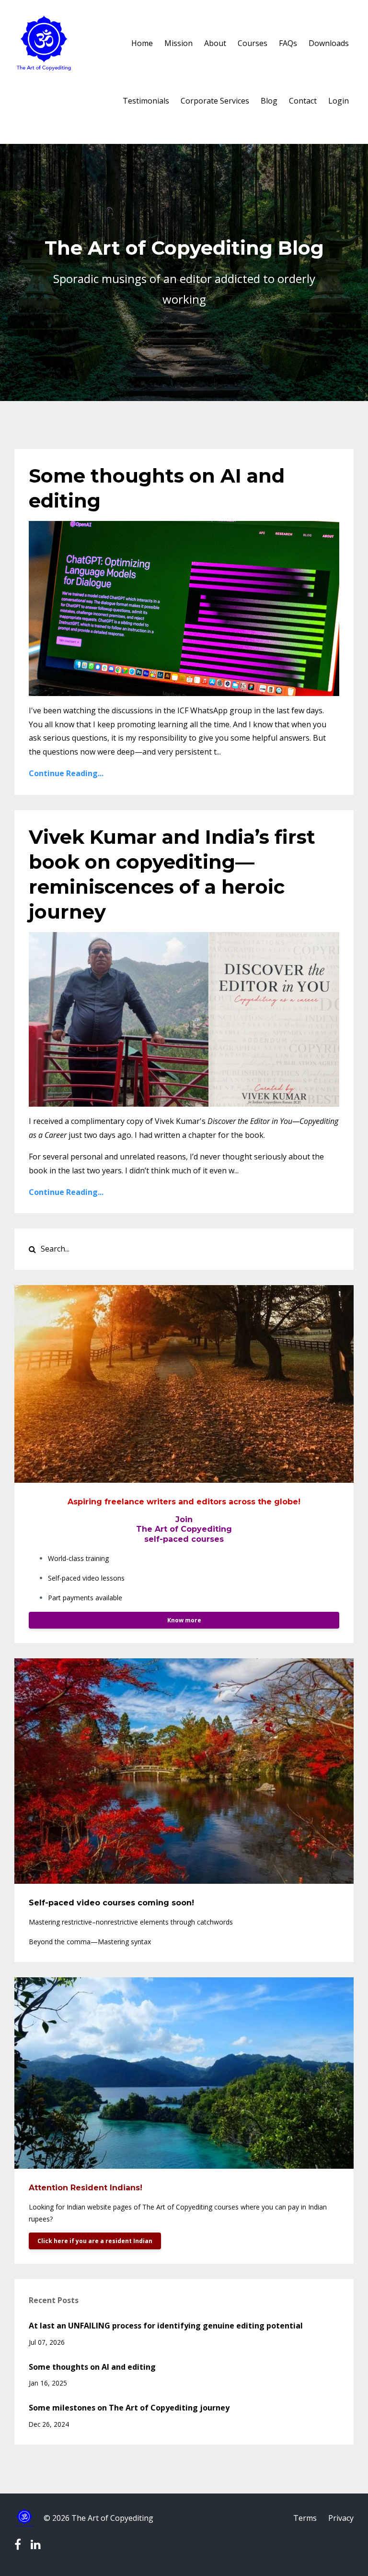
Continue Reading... (66, 773)
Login (339, 101)
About (215, 43)
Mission (178, 43)
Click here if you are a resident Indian (95, 2241)
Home (142, 43)
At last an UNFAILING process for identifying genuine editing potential (166, 2326)
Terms (305, 2518)
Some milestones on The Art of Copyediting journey (129, 2408)
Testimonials (146, 101)
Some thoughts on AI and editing (92, 2367)
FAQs (288, 43)
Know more (184, 1620)
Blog (269, 101)
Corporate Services (215, 101)
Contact (303, 101)
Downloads (329, 43)
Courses (253, 43)
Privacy (341, 2518)
